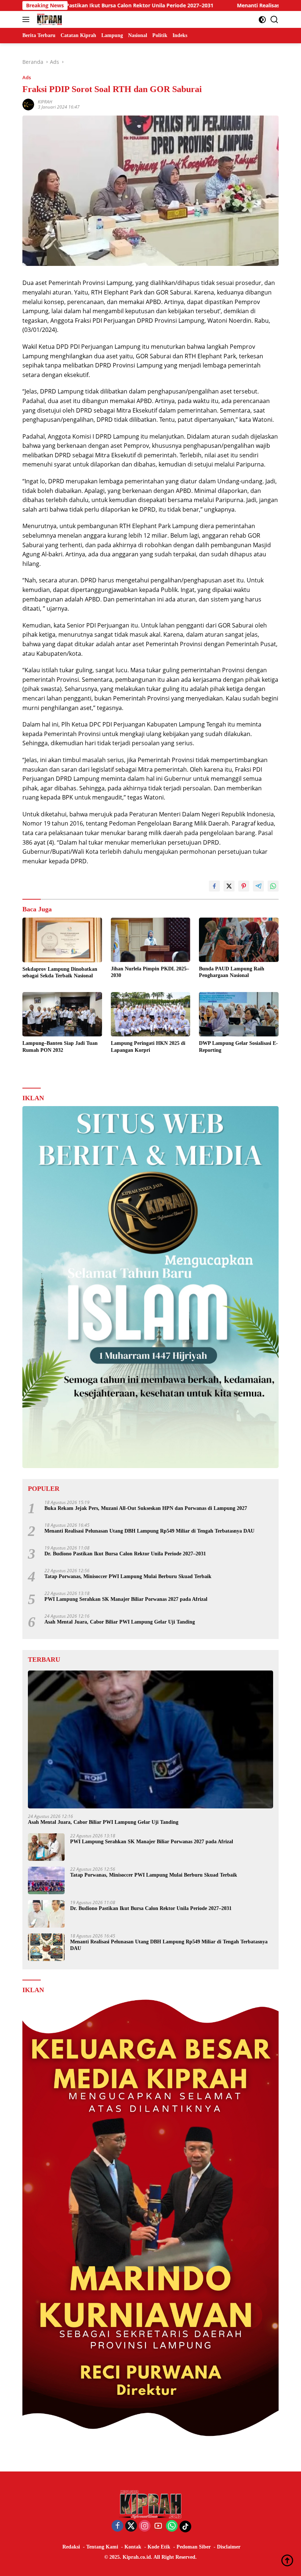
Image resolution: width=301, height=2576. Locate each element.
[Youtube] (158, 2526)
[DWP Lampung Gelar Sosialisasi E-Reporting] (239, 1014)
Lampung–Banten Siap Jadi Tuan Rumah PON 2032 (60, 1046)
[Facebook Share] (214, 886)
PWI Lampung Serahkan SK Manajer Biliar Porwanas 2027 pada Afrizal (126, 1599)
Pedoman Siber (194, 2547)
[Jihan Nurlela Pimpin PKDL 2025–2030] (151, 940)
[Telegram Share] (258, 886)
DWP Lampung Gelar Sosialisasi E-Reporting (238, 1046)
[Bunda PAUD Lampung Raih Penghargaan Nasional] (239, 940)
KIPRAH (45, 102)
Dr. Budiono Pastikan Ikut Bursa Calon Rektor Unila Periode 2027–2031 (125, 1554)
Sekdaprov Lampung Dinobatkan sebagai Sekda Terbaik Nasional (60, 972)
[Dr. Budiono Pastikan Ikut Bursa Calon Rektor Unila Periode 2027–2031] (46, 1914)
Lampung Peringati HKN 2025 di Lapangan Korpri (148, 1046)
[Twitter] (131, 2526)
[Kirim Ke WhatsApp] (273, 886)
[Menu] (27, 19)
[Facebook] (117, 2526)
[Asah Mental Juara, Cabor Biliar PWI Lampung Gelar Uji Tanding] (150, 1739)
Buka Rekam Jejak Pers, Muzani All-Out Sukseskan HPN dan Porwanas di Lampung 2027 (146, 1508)
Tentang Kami (102, 2547)
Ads (27, 77)
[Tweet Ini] (229, 886)
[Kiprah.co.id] (48, 19)
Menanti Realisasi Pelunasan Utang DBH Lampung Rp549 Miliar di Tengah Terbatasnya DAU (149, 1531)
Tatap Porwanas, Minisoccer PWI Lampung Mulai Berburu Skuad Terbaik (128, 1576)
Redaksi (71, 2547)
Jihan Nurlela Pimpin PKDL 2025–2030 (150, 972)
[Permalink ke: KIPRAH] (28, 104)
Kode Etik (159, 2547)
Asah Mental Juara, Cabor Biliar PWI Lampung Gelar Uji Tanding (120, 1622)
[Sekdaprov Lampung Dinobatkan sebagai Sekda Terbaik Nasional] (62, 940)
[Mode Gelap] (262, 20)
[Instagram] (145, 2526)
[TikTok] (185, 2526)
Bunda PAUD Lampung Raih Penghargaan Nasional (232, 972)
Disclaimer (229, 2547)
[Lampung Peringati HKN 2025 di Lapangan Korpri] (151, 1014)
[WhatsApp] (172, 2526)
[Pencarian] (274, 20)
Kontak (133, 2547)
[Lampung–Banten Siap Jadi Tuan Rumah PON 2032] (62, 1014)
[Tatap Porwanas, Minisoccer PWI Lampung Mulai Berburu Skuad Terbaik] (46, 1880)
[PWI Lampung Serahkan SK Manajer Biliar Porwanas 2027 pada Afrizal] (46, 1847)
